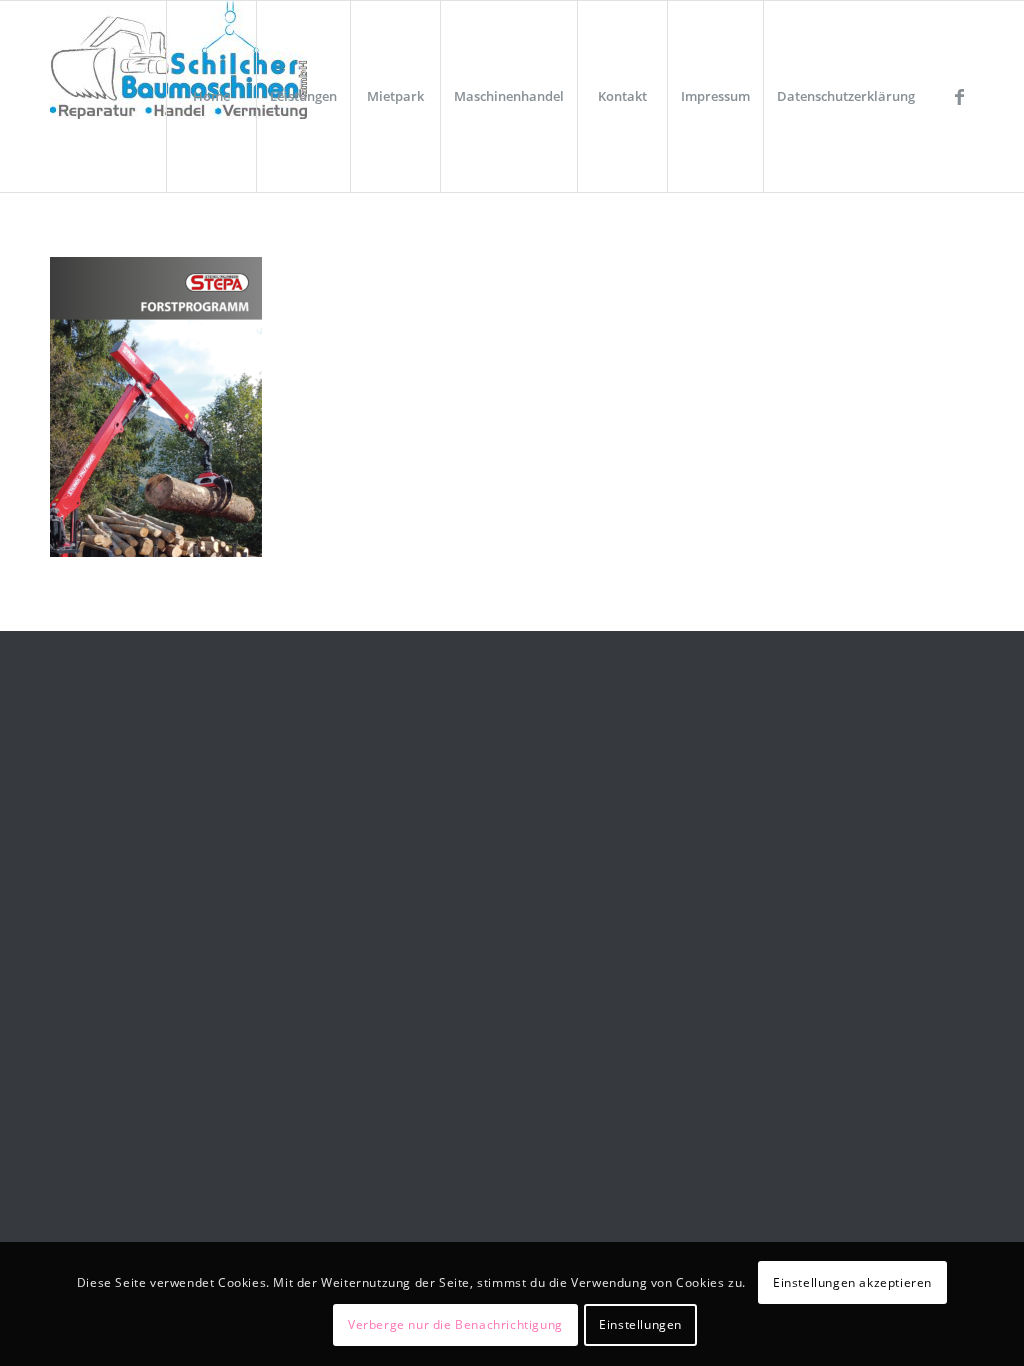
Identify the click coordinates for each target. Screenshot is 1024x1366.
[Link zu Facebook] (959, 96)
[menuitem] (211, 96)
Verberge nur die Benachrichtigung (455, 1324)
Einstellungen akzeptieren (852, 1282)
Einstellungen (640, 1324)
